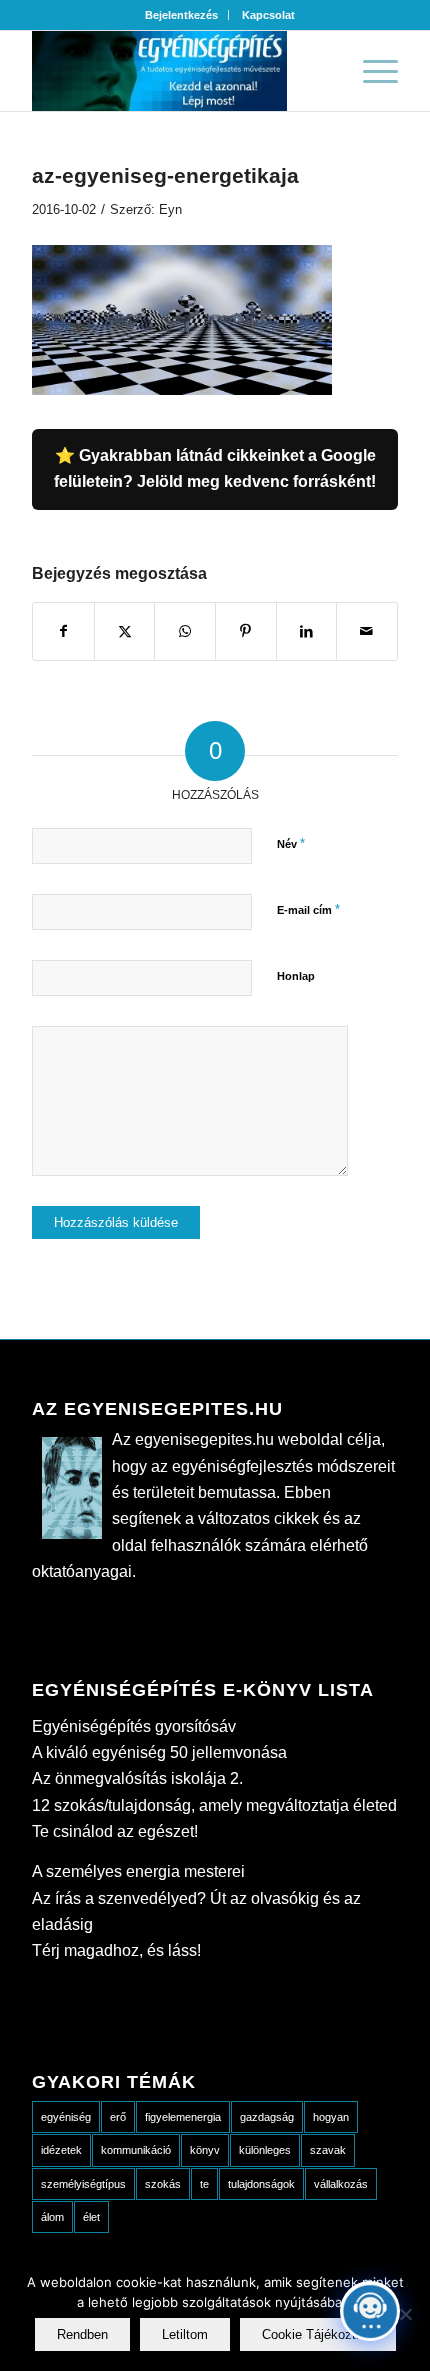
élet (91, 2217)
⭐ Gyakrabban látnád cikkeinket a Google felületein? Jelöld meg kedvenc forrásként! (215, 468)
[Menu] (370, 71)
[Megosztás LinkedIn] (307, 631)
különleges (265, 2150)
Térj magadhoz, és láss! (116, 1950)
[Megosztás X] (125, 631)
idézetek (61, 2150)
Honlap (296, 976)
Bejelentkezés (181, 15)
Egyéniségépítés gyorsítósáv (134, 1726)
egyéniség (66, 2117)
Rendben (82, 2334)
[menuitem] (182, 15)
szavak (328, 2150)
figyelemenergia (183, 2117)
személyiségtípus (83, 2184)
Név (291, 843)
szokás (163, 2184)
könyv (205, 2150)
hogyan (331, 2117)
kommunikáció (136, 2150)
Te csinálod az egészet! (115, 1831)
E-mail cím (308, 909)
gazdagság (267, 2117)
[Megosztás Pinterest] (246, 631)
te (204, 2184)
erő (118, 2117)
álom (52, 2217)
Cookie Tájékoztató (318, 2334)
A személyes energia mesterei (138, 1871)
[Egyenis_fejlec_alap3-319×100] (178, 71)
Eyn (170, 209)
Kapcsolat (268, 15)
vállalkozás (341, 2184)
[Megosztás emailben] (367, 631)
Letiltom (185, 2334)
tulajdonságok (261, 2184)
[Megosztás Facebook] (63, 631)
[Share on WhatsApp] (185, 631)
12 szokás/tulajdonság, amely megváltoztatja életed (214, 1805)
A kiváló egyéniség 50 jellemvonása (159, 1752)
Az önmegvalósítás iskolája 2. (137, 1778)
